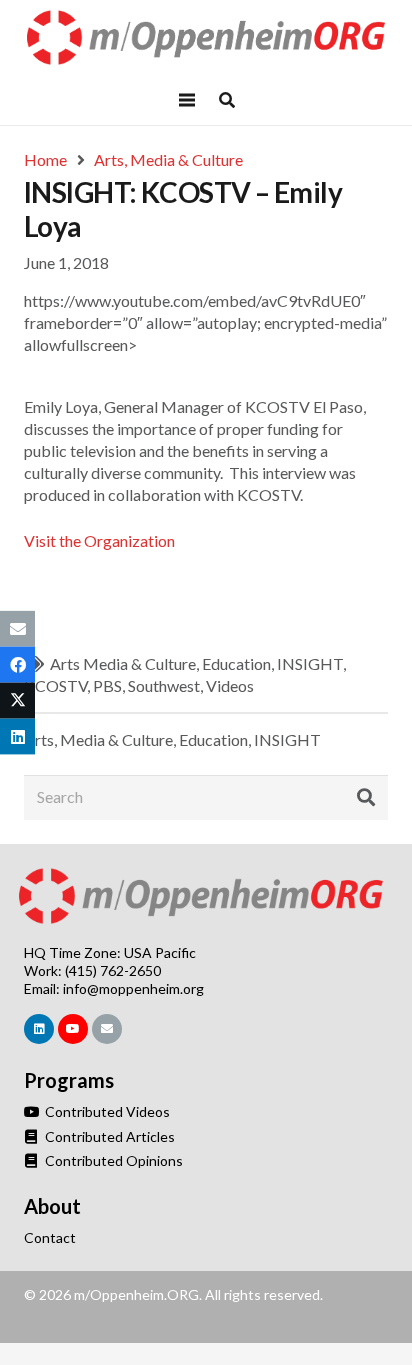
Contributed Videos (106, 1111)
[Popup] (227, 100)
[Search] (366, 798)
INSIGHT (310, 663)
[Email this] (17, 628)
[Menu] (187, 100)
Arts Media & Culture (123, 663)
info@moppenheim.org (133, 988)
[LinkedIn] (39, 1029)
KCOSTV (55, 685)
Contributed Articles (108, 1136)
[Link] (206, 37)
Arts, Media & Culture (98, 739)
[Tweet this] (17, 701)
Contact (50, 1237)
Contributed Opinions (112, 1160)
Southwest (164, 685)
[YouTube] (73, 1029)
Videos (230, 685)
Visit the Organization (99, 540)
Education (236, 663)
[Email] (107, 1029)
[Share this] (17, 664)
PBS (107, 685)
